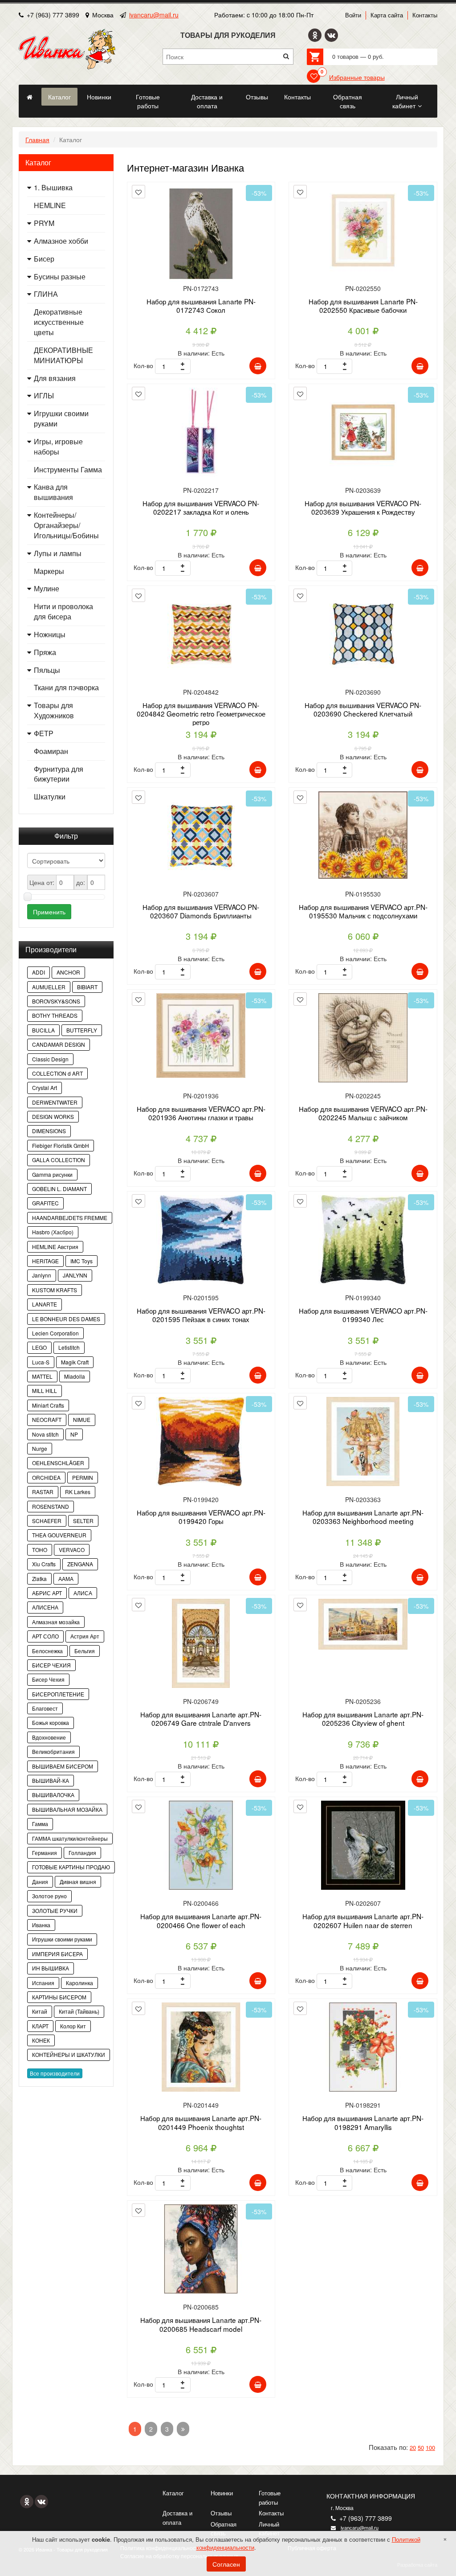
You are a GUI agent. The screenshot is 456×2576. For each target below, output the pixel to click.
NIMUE (82, 1419)
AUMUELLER (49, 987)
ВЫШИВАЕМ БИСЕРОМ (63, 1766)
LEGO (39, 1347)
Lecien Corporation (55, 1333)
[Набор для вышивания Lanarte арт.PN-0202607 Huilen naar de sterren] (363, 1849)
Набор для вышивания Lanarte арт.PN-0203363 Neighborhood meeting (363, 1517)
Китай (40, 2011)
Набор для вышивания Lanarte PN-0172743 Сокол (201, 305)
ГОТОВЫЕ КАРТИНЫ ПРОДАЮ (71, 1867)
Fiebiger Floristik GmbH (61, 1145)
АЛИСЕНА (45, 1607)
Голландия (82, 1853)
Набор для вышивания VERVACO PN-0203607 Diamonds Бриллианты (201, 911)
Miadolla (75, 1376)
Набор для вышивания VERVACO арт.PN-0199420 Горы (201, 1517)
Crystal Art (45, 1087)
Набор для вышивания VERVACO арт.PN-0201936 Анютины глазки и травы (201, 1113)
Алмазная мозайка (56, 1622)
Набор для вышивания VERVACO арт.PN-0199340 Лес (363, 1315)
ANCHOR (68, 972)
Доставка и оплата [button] (207, 101)
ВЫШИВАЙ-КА (51, 1780)
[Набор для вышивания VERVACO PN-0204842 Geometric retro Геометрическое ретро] (201, 637)
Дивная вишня (78, 1882)
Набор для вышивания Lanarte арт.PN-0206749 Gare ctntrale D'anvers (201, 1718)
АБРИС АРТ (47, 1593)
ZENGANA (80, 1564)
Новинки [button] (99, 97)
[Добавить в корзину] (258, 366)
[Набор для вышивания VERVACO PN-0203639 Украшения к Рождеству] (363, 436)
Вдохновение (49, 1737)
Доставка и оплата (177, 2518)
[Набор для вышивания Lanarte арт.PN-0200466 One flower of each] (201, 1849)
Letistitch (69, 1347)
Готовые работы (270, 2498)
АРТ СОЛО (45, 1636)
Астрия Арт (85, 1636)
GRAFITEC (45, 1203)
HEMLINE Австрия (55, 1247)
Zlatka (39, 1579)
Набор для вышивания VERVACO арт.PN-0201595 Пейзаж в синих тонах (201, 1315)
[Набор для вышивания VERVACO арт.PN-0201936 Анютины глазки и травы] (201, 1041)
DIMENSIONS (49, 1131)
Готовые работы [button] (148, 101)
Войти (353, 15)
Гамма (40, 1824)
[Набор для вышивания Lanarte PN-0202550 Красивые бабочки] (363, 234)
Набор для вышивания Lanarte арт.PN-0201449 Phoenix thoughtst (201, 2122)
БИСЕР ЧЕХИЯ (51, 1665)
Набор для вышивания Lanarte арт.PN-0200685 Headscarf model (201, 2324)
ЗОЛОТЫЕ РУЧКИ (55, 1910)
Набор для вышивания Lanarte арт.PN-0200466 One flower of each (201, 1920)
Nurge (40, 1448)
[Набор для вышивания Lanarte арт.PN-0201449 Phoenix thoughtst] (201, 2050)
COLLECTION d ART (57, 1073)
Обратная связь (224, 2529)
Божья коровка (51, 1722)
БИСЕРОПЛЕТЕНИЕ (58, 1694)
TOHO (40, 1550)
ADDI (39, 972)
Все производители (55, 2073)
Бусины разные (60, 277)
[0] (313, 76)
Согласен (226, 2564)
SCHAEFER (47, 1521)
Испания (43, 1983)
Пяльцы (47, 670)
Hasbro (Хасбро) (53, 1232)
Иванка (41, 1925)
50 (421, 2447)
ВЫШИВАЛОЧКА (53, 1795)
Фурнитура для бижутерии (59, 774)
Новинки (222, 2493)
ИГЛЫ (44, 396)
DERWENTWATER (55, 1102)
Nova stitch (45, 1434)
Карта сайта (387, 15)
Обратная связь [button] (348, 101)
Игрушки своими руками (61, 419)
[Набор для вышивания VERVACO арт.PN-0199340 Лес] (363, 1243)
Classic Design (50, 1059)
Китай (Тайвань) (79, 2011)
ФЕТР (44, 733)
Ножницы (50, 635)
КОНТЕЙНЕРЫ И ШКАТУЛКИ (69, 2054)
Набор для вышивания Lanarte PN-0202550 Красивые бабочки (363, 305)
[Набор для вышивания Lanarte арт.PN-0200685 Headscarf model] (201, 2252)
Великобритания (53, 1751)
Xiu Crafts (44, 1564)
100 (430, 2447)
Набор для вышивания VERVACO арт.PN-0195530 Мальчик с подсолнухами (363, 911)
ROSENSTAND (51, 1506)
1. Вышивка (53, 188)
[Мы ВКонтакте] (331, 35)
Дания (40, 1882)
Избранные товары (357, 77)
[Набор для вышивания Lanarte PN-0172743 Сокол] (201, 234)
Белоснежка (47, 1651)
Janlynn (42, 1275)
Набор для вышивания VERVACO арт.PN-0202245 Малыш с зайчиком (363, 1113)
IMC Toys (81, 1261)
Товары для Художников (54, 711)
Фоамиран (51, 751)
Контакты (425, 15)
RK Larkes (78, 1492)
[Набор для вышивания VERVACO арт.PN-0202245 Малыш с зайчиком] (363, 1041)
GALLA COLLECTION (59, 1160)
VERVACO (72, 1550)
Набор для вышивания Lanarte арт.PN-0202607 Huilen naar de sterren (363, 1920)
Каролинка (79, 1983)
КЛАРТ (40, 2026)
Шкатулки (50, 797)
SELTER (83, 1521)
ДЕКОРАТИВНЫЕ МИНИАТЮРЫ (63, 355)
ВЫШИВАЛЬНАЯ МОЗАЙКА (67, 1809)
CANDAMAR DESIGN (59, 1044)
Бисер (44, 259)
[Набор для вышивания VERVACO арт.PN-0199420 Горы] (201, 1445)
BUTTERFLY (82, 1030)
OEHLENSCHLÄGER (58, 1463)
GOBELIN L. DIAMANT (59, 1189)
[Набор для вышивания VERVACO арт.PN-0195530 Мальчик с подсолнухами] (363, 839)
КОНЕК (41, 2040)
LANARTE (45, 1304)
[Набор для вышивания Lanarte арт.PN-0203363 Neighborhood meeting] (363, 1445)
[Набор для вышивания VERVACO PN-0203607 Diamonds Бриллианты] (201, 839)
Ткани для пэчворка (66, 688)
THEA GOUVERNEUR (59, 1535)
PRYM (44, 223)
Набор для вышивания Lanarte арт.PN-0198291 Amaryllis (363, 2122)
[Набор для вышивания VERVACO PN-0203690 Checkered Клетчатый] (363, 637)
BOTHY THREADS (55, 1015)
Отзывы (221, 2513)
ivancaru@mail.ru (154, 15)
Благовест (45, 1708)
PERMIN (83, 1477)
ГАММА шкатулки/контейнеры (70, 1838)
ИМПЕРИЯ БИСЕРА (57, 1954)
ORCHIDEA (46, 1477)
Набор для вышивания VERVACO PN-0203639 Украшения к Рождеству (363, 507)
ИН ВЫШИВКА (51, 1968)
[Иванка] (29, 97)
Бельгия (85, 1651)
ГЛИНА (46, 294)
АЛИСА (83, 1593)
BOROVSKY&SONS (56, 1001)
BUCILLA (43, 1030)
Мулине (47, 589)
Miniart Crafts (48, 1405)
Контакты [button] (297, 97)
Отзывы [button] (257, 97)
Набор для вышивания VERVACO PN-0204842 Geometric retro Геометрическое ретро (201, 714)
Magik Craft (75, 1362)
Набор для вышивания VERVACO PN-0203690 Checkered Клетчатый (363, 709)
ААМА (66, 1579)
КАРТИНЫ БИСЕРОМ (59, 1997)
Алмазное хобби (61, 241)
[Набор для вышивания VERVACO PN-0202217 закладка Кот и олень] (201, 436)
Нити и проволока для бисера (63, 612)
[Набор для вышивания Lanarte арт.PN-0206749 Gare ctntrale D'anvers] (201, 1647)
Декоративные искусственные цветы (59, 322)
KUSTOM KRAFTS (55, 1290)
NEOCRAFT (47, 1419)
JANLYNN (75, 1275)
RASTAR (43, 1492)
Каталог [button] (59, 97)
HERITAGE (45, 1261)
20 (413, 2447)
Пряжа (45, 652)
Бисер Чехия (48, 1679)
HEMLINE (50, 205)
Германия (45, 1853)
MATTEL (42, 1376)
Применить (49, 912)
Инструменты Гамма (68, 470)
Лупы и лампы (58, 553)
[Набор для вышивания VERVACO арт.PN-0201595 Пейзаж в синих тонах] (201, 1243)
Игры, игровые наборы (58, 447)
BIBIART (87, 987)
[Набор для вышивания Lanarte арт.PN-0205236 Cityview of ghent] (363, 1647)
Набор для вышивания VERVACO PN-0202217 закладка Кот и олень (201, 507)
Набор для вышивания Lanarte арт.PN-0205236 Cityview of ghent (363, 1718)
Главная (37, 139)
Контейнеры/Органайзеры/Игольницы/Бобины (66, 525)
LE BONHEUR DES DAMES (66, 1319)
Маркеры (49, 571)
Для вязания (55, 378)
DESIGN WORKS (53, 1116)
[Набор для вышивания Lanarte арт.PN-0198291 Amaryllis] (363, 2050)
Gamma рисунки (52, 1174)
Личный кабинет (269, 2529)
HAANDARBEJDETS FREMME (70, 1218)
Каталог (173, 2493)
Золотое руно (49, 1896)
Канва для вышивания (53, 492)
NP (74, 1434)
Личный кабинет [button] (405, 101)
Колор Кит (73, 2026)
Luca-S (41, 1362)
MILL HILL (45, 1390)
